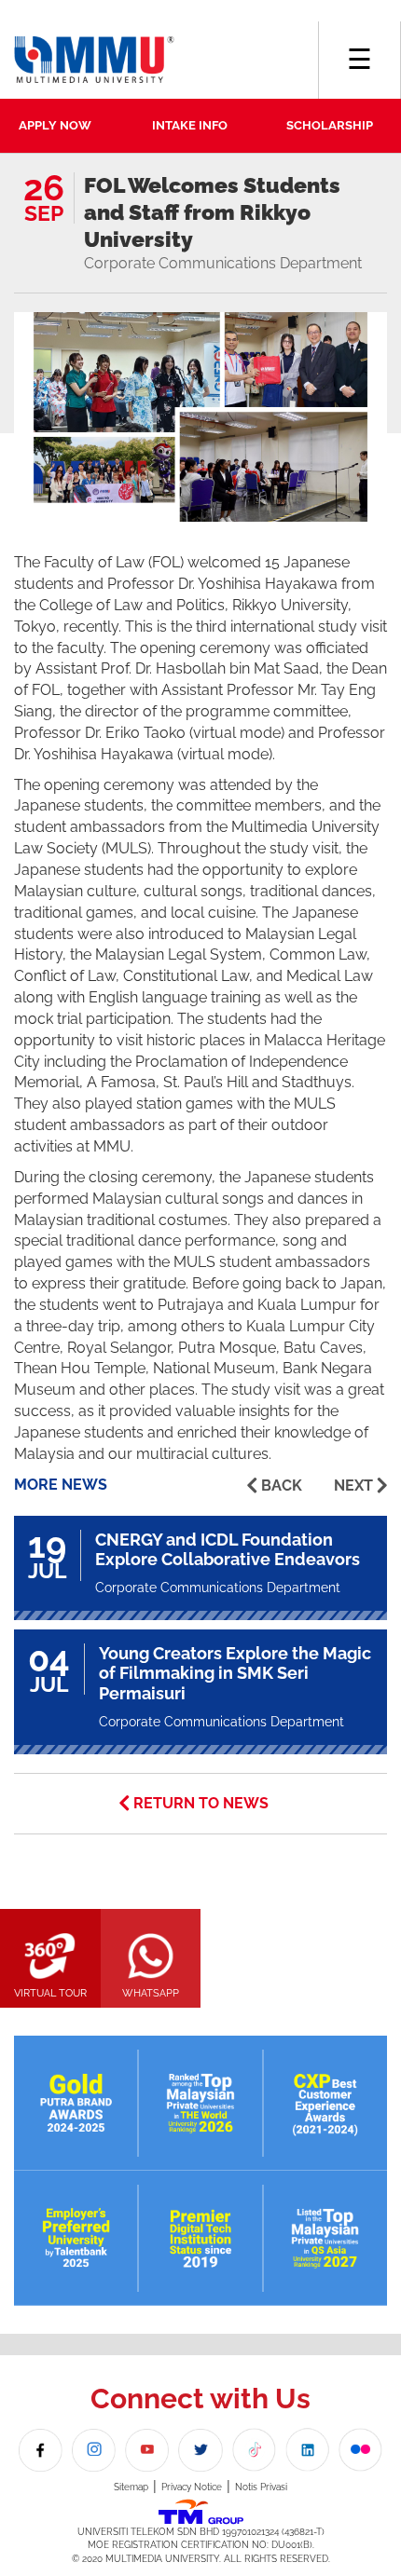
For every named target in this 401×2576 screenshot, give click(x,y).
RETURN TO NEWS (201, 1803)
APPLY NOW (55, 125)
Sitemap (131, 2487)
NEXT (353, 1486)
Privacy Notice (192, 2487)
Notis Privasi (261, 2487)
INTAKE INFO (190, 125)
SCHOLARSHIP (330, 125)
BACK (282, 1486)
